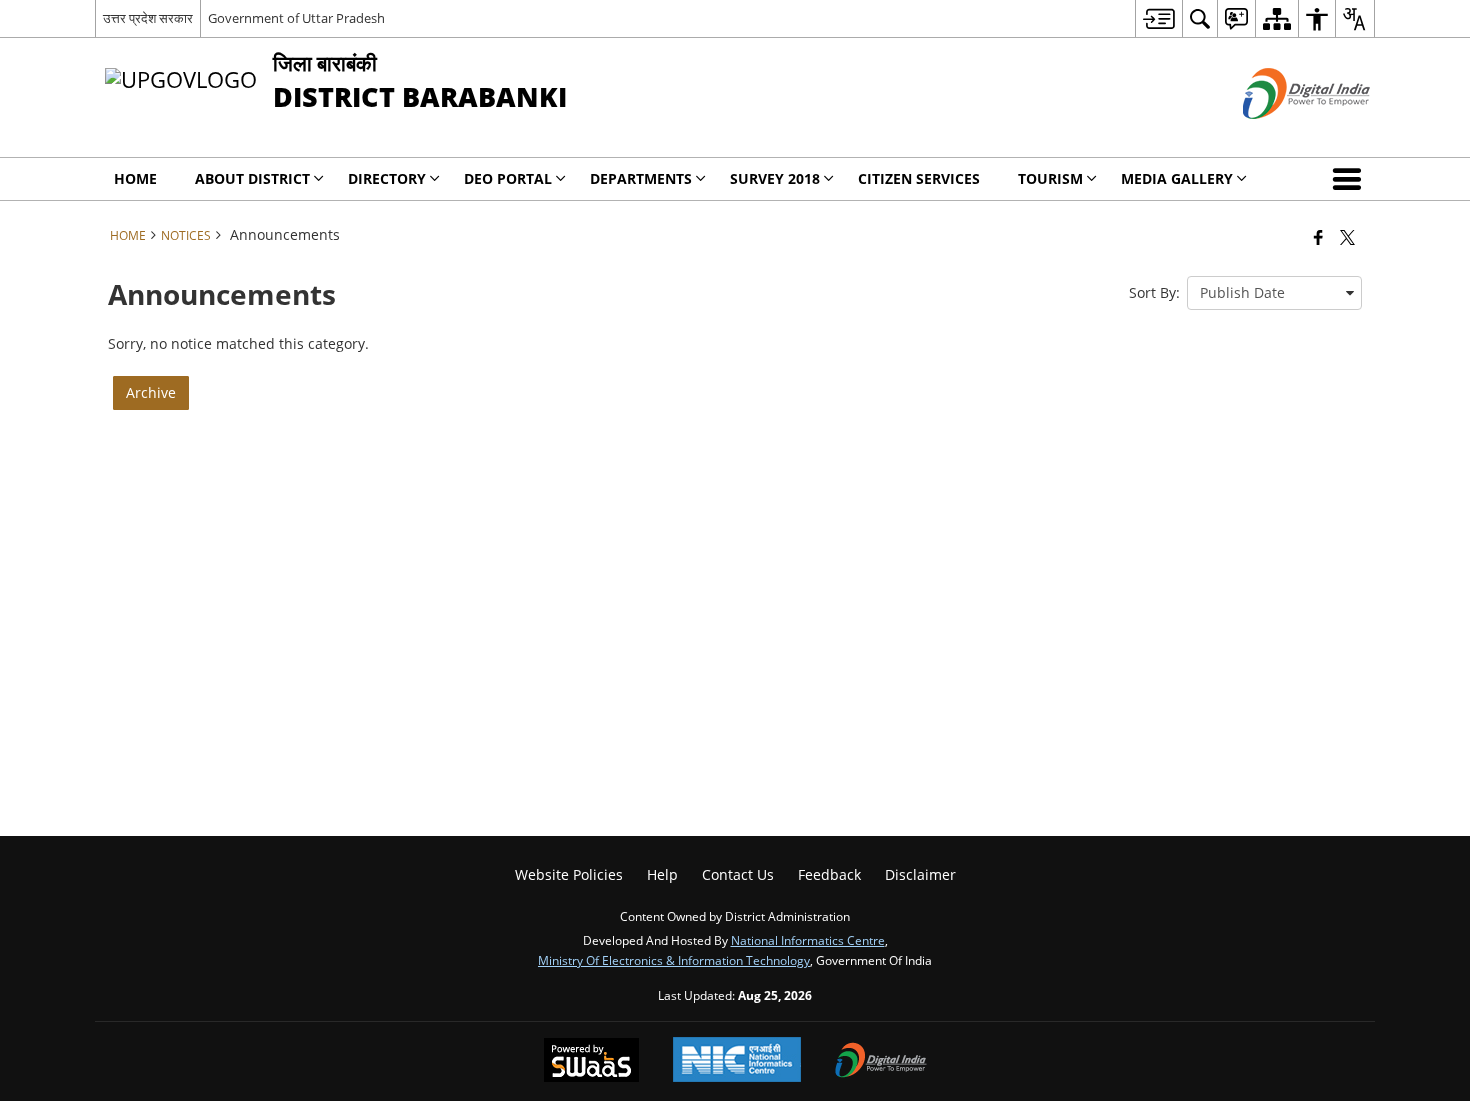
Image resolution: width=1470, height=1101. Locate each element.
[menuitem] (1158, 18)
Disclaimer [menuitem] (920, 874)
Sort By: (1154, 292)
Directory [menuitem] (387, 178)
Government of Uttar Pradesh (296, 18)
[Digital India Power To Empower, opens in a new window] (881, 1062)
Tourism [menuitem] (1050, 178)
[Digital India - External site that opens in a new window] (1281, 135)
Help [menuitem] (662, 874)
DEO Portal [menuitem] (508, 178)
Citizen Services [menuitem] (919, 178)
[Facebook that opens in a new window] (1318, 237)
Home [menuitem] (135, 178)
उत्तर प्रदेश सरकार (148, 18)
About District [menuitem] (252, 178)
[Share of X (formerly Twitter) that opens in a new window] (1347, 237)
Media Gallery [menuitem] (1177, 178)
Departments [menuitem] (641, 178)
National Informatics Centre (808, 940)
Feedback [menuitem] (829, 874)
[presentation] (1274, 293)
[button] (1351, 179)
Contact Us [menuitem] (738, 874)
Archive (151, 392)
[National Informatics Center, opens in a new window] (737, 1061)
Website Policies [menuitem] (569, 874)
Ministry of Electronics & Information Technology (674, 960)
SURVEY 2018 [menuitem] (775, 178)
